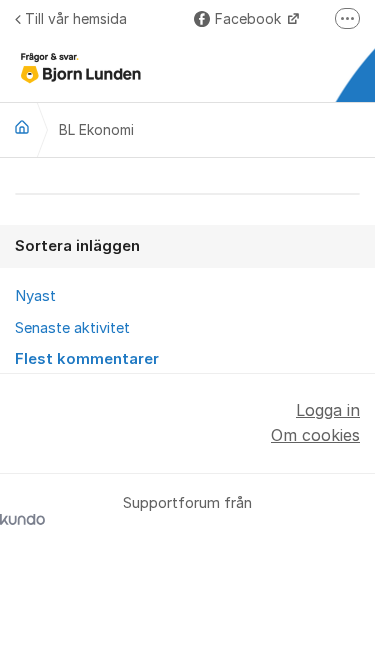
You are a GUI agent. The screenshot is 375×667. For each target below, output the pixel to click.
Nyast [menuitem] (35, 296)
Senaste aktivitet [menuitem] (72, 328)
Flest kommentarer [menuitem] (87, 359)
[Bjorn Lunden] (22, 127)
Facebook (250, 18)
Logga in (328, 410)
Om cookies (315, 435)
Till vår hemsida (76, 18)
